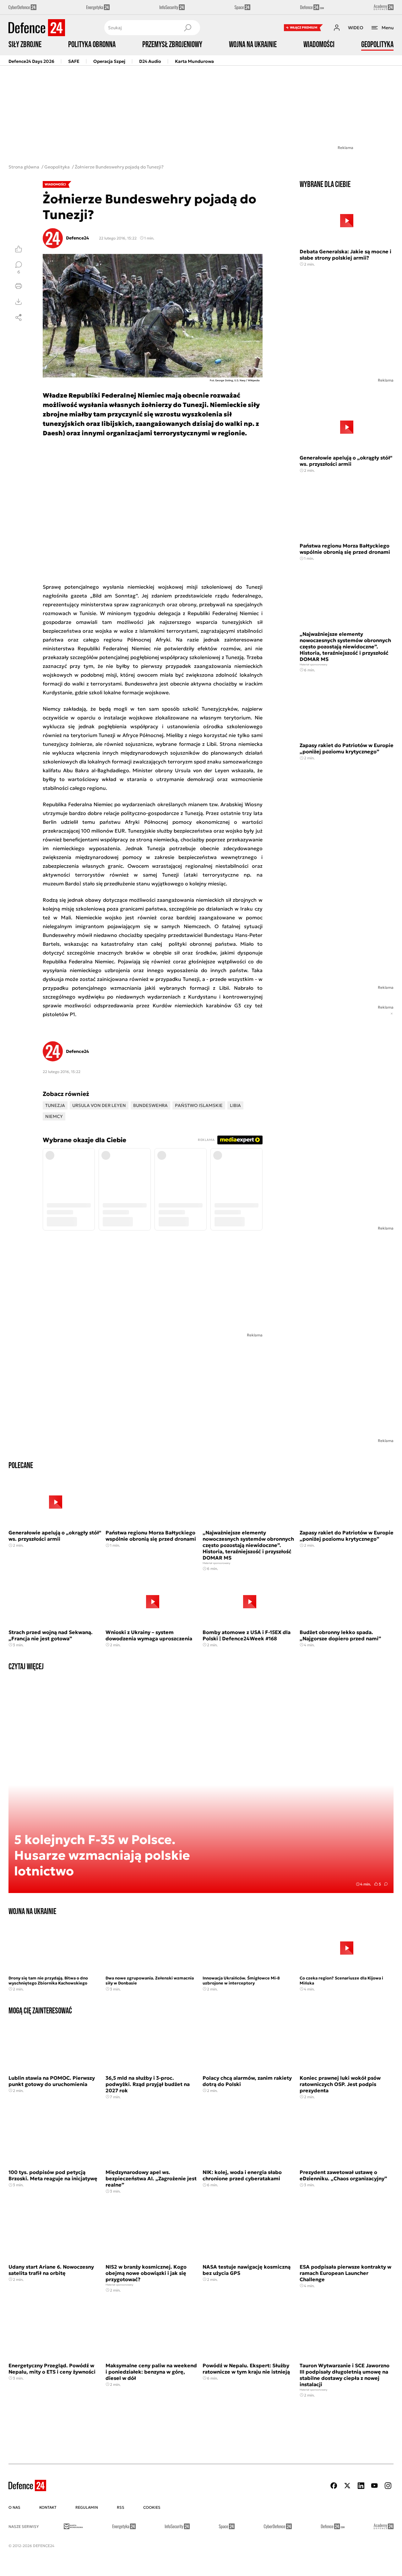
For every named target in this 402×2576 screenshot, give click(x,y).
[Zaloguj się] (337, 28)
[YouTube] (374, 2486)
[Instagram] (388, 2486)
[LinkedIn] (361, 2486)
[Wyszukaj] (187, 28)
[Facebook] (334, 2486)
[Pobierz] (19, 302)
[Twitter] (347, 2486)
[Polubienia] (19, 249)
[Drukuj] (19, 286)
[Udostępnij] (19, 317)
